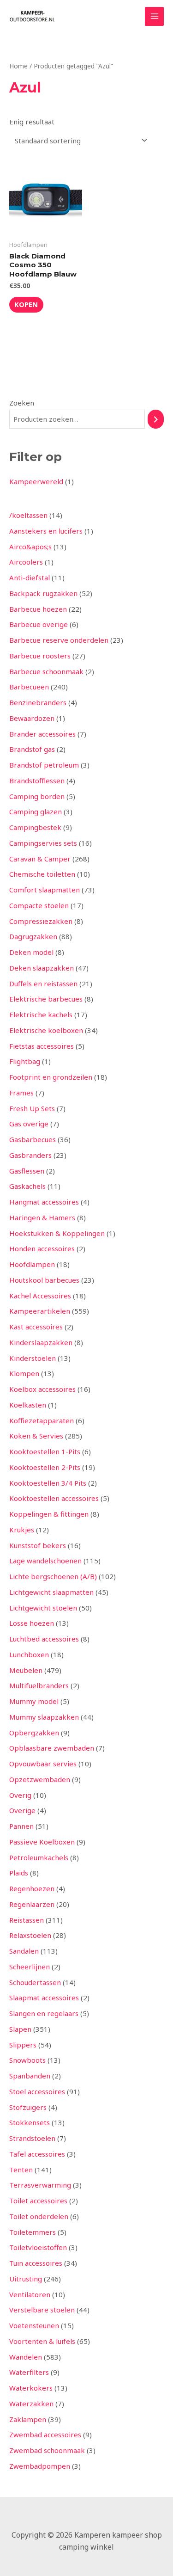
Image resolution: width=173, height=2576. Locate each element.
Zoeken (22, 403)
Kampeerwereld (36, 481)
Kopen (26, 304)
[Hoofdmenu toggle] (154, 16)
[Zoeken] (156, 419)
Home (18, 66)
